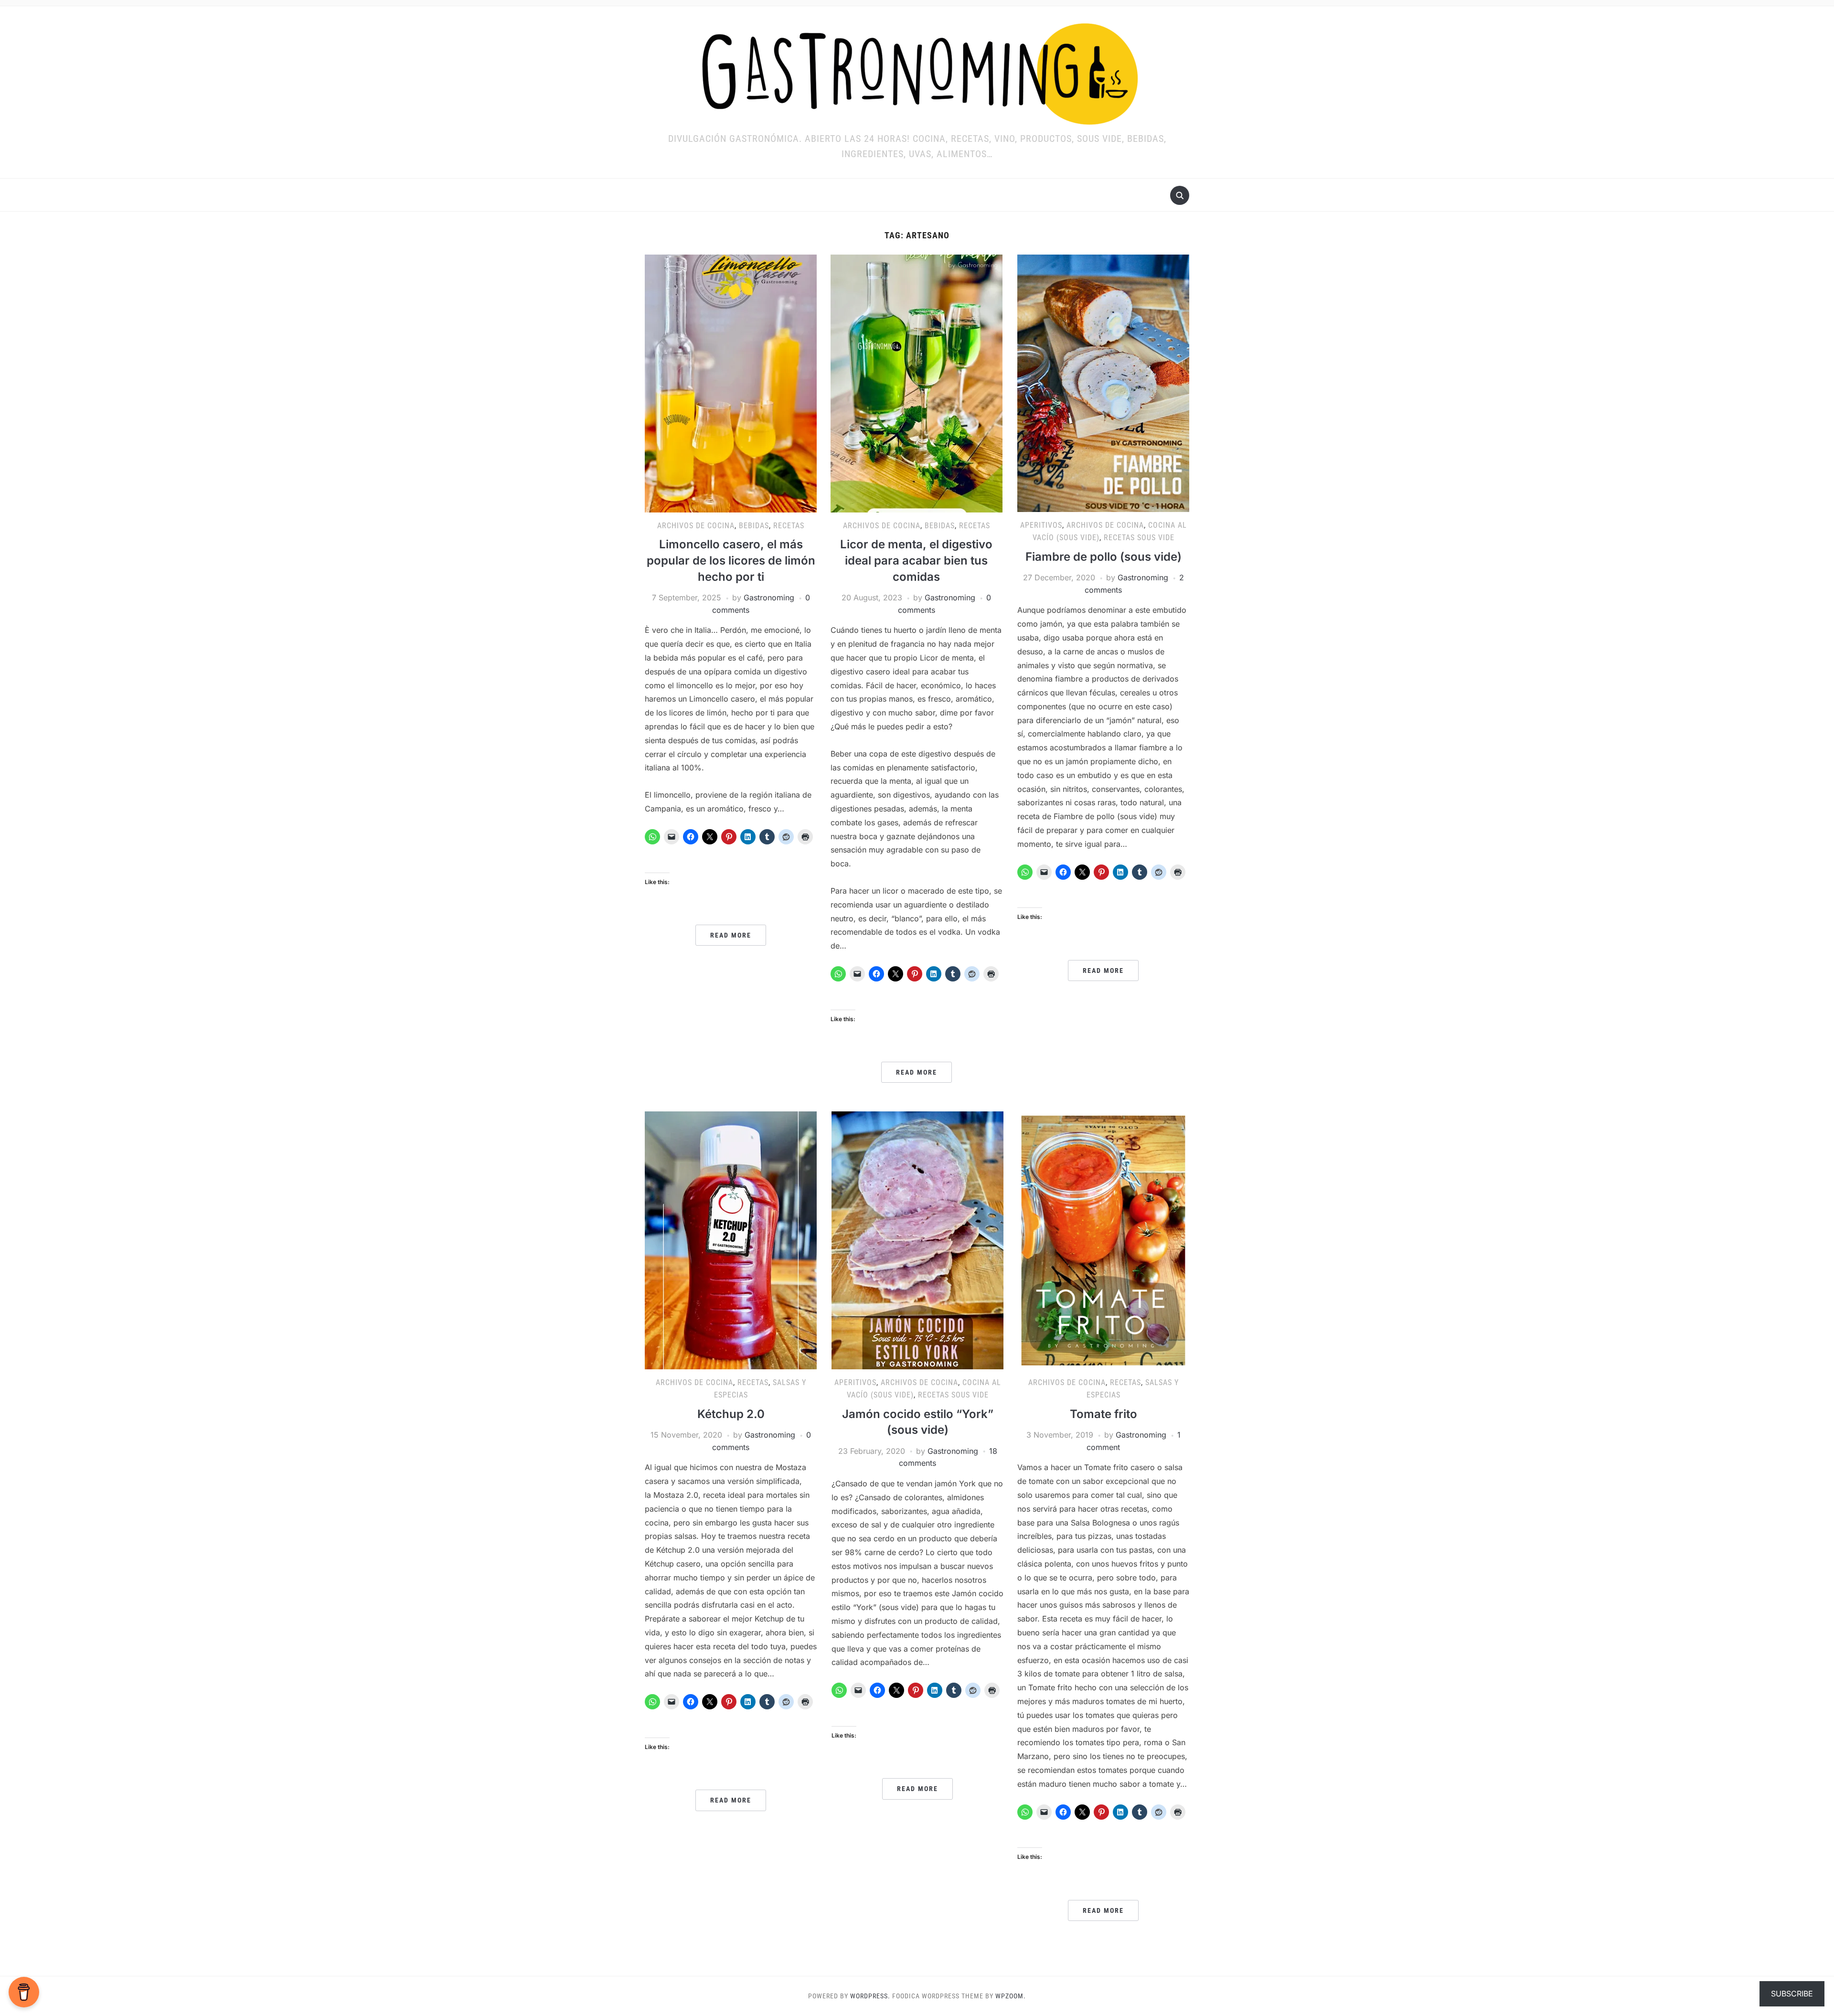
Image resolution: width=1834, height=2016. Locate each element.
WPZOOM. (1011, 1996)
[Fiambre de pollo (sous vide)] (1103, 383)
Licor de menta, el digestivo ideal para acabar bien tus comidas (916, 560)
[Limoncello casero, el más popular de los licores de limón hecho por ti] (731, 383)
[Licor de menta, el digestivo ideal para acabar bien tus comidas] (917, 383)
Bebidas (754, 526)
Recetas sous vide (1139, 538)
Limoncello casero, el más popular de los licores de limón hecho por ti (731, 560)
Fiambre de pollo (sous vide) (1104, 557)
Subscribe (1792, 1994)
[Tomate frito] (1103, 1240)
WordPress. (870, 1996)
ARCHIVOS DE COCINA (696, 526)
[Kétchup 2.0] (731, 1240)
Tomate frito (1104, 1414)
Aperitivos (1041, 525)
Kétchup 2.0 (731, 1414)
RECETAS (789, 526)
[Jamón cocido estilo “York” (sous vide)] (917, 1240)
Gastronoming (769, 597)
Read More (731, 935)
